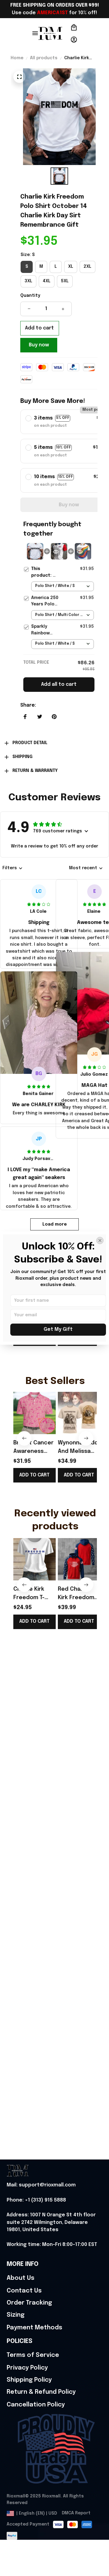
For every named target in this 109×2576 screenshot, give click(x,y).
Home (17, 58)
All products (44, 58)
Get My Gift (58, 1329)
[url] (41, 2185)
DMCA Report (76, 2513)
